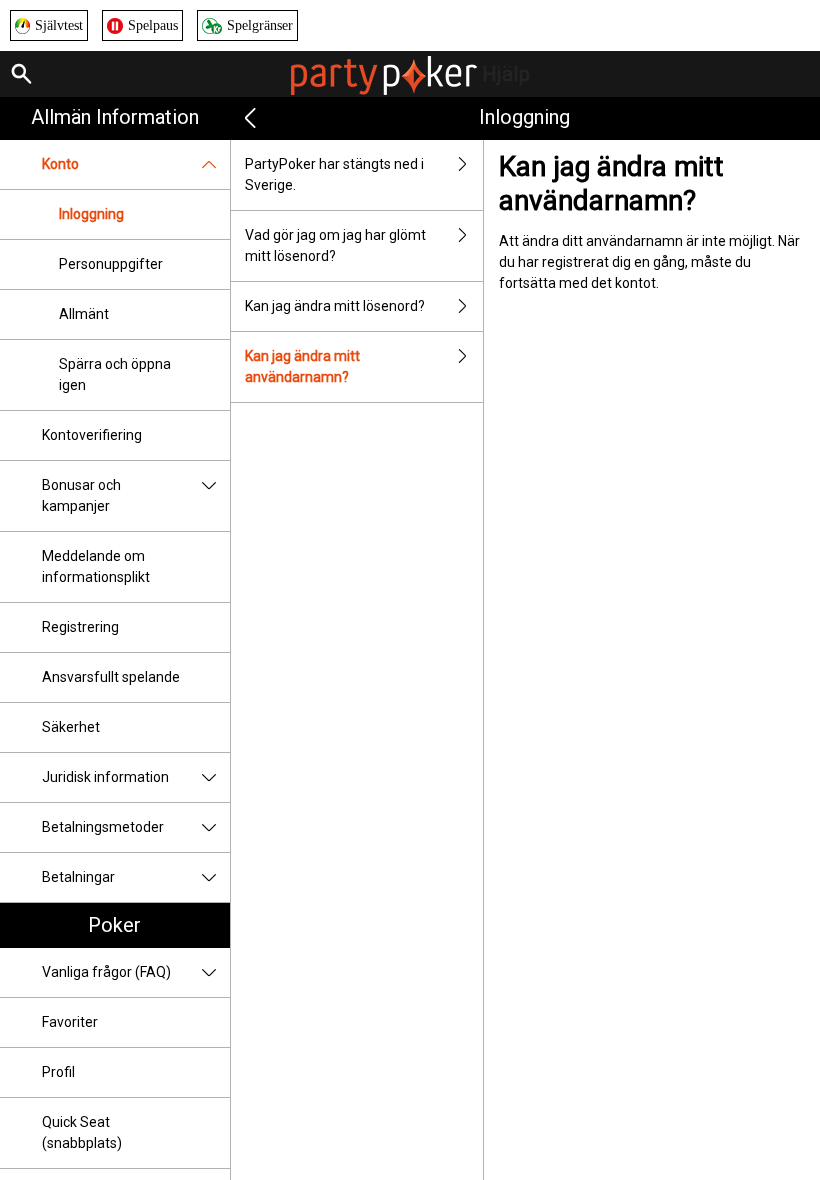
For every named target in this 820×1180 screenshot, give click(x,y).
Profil (58, 1072)
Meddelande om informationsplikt (96, 566)
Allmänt (84, 314)
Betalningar (78, 877)
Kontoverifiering (92, 435)
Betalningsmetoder (103, 827)
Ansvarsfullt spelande (111, 677)
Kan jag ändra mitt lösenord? (335, 306)
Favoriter (70, 1022)
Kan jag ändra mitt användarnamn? (302, 366)
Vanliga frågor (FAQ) (106, 972)
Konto (60, 164)
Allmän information (115, 117)
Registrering (80, 627)
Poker (114, 925)
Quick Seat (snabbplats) (82, 1132)
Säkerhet (71, 727)
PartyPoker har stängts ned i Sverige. (334, 174)
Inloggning (91, 214)
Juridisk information (105, 777)
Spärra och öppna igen (115, 374)
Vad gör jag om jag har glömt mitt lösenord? (335, 245)
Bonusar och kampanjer (81, 495)
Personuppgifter (111, 264)
